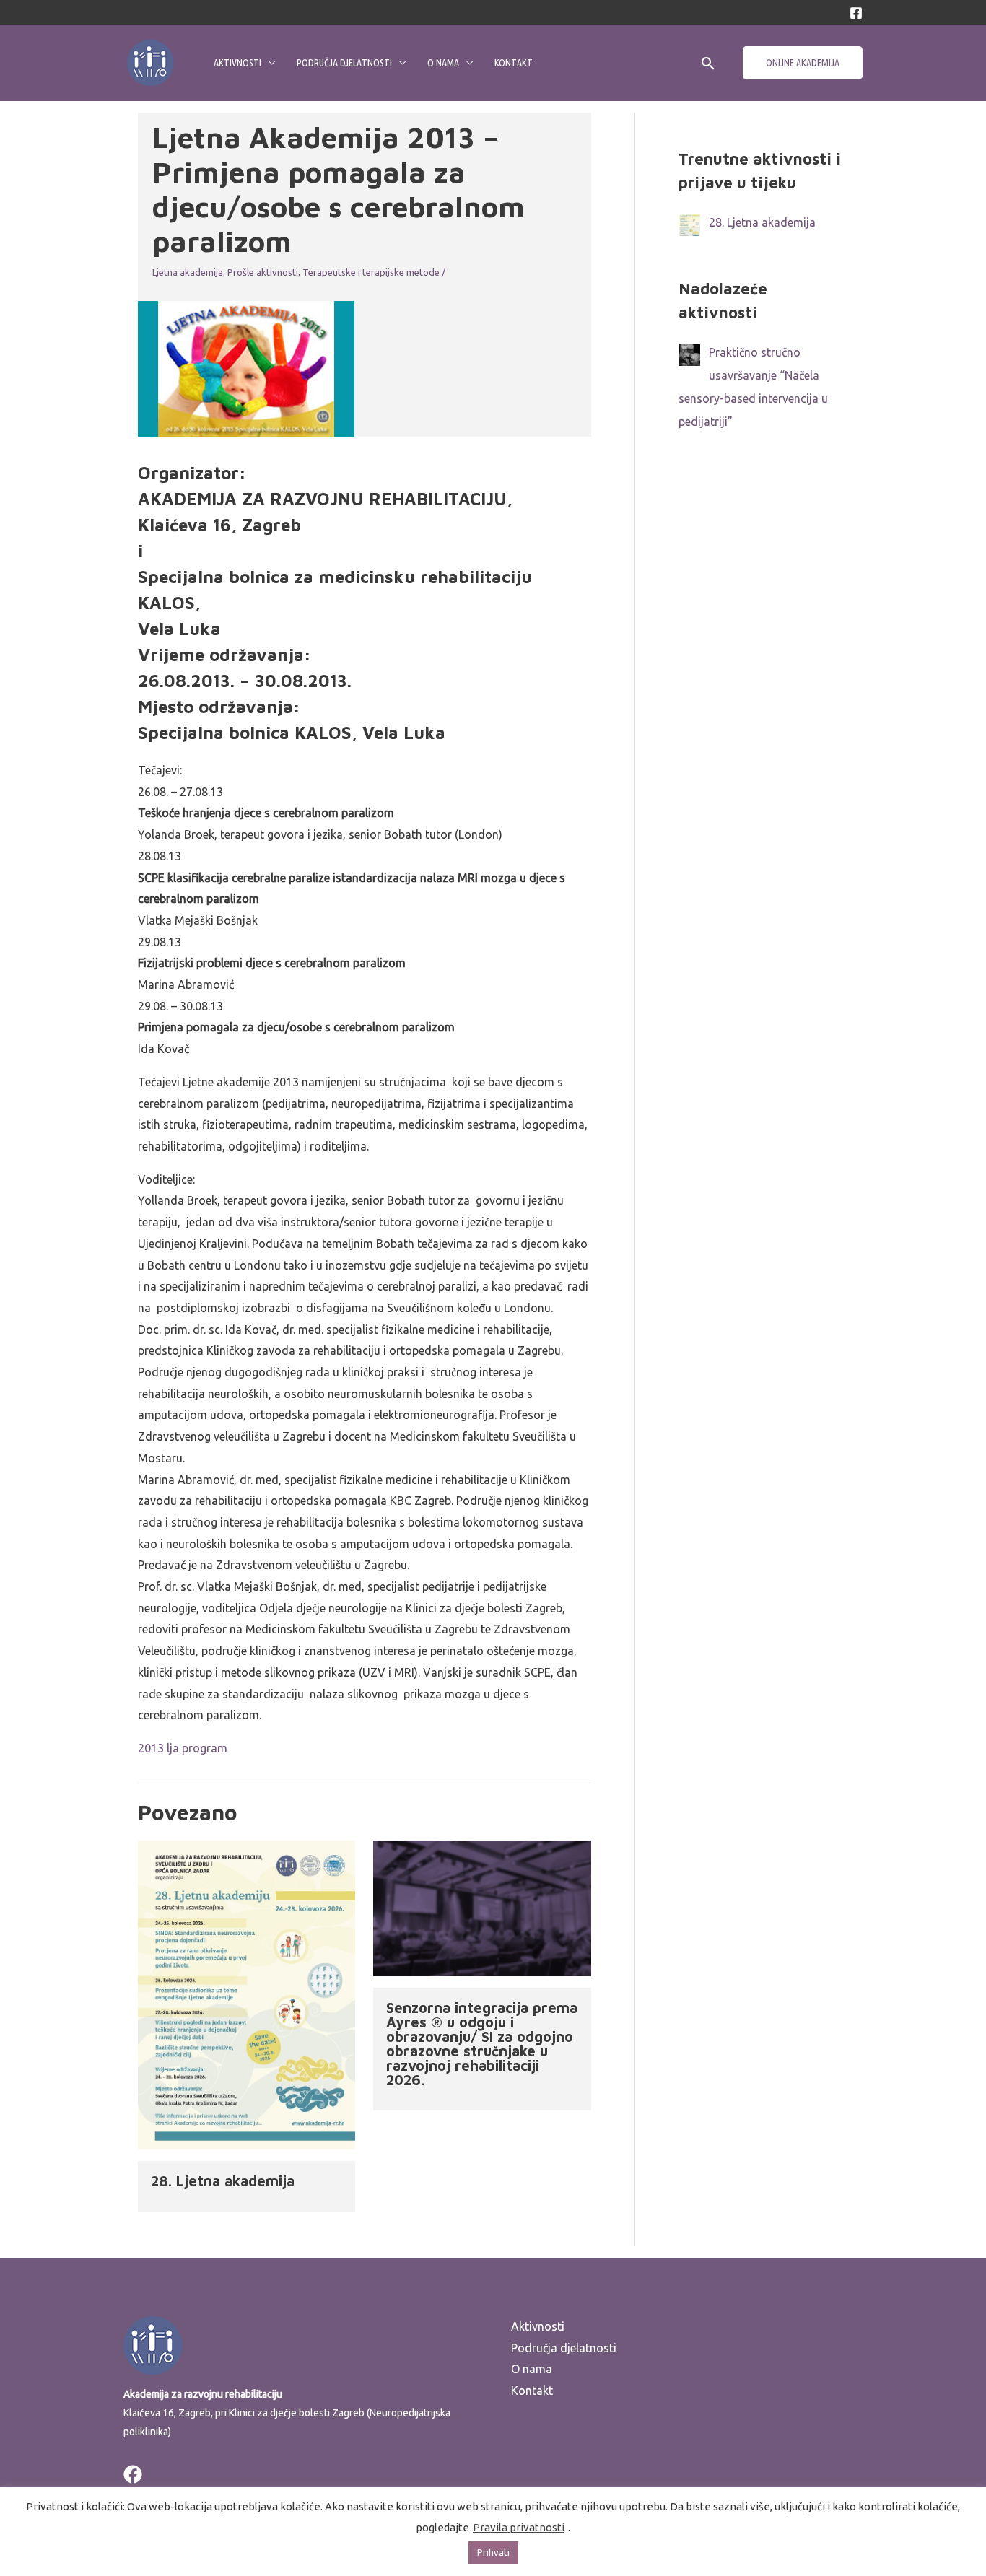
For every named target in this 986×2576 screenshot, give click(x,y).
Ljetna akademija (188, 272)
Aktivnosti (237, 63)
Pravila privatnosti (519, 2527)
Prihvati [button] (493, 2552)
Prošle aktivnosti (263, 272)
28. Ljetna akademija (223, 2181)
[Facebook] (856, 13)
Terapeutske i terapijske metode (371, 272)
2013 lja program (183, 1748)
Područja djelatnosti (344, 63)
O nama (443, 63)
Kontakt (514, 63)
